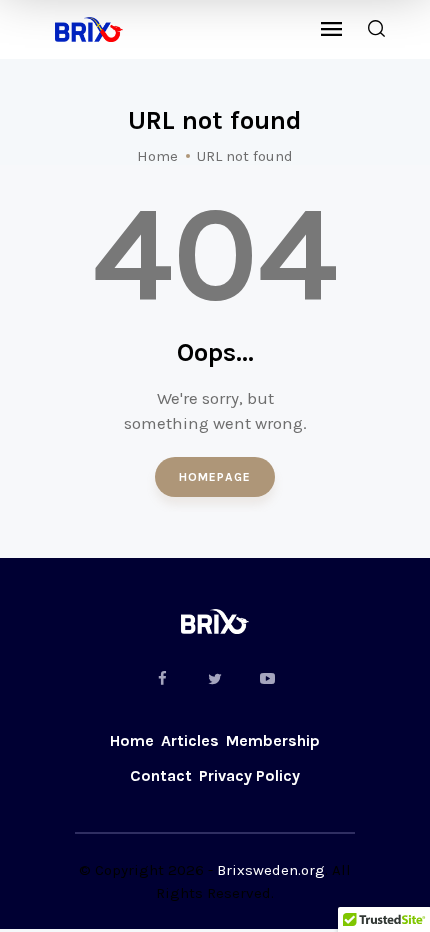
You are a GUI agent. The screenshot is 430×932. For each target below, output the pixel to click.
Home (157, 156)
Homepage (215, 477)
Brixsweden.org (271, 870)
